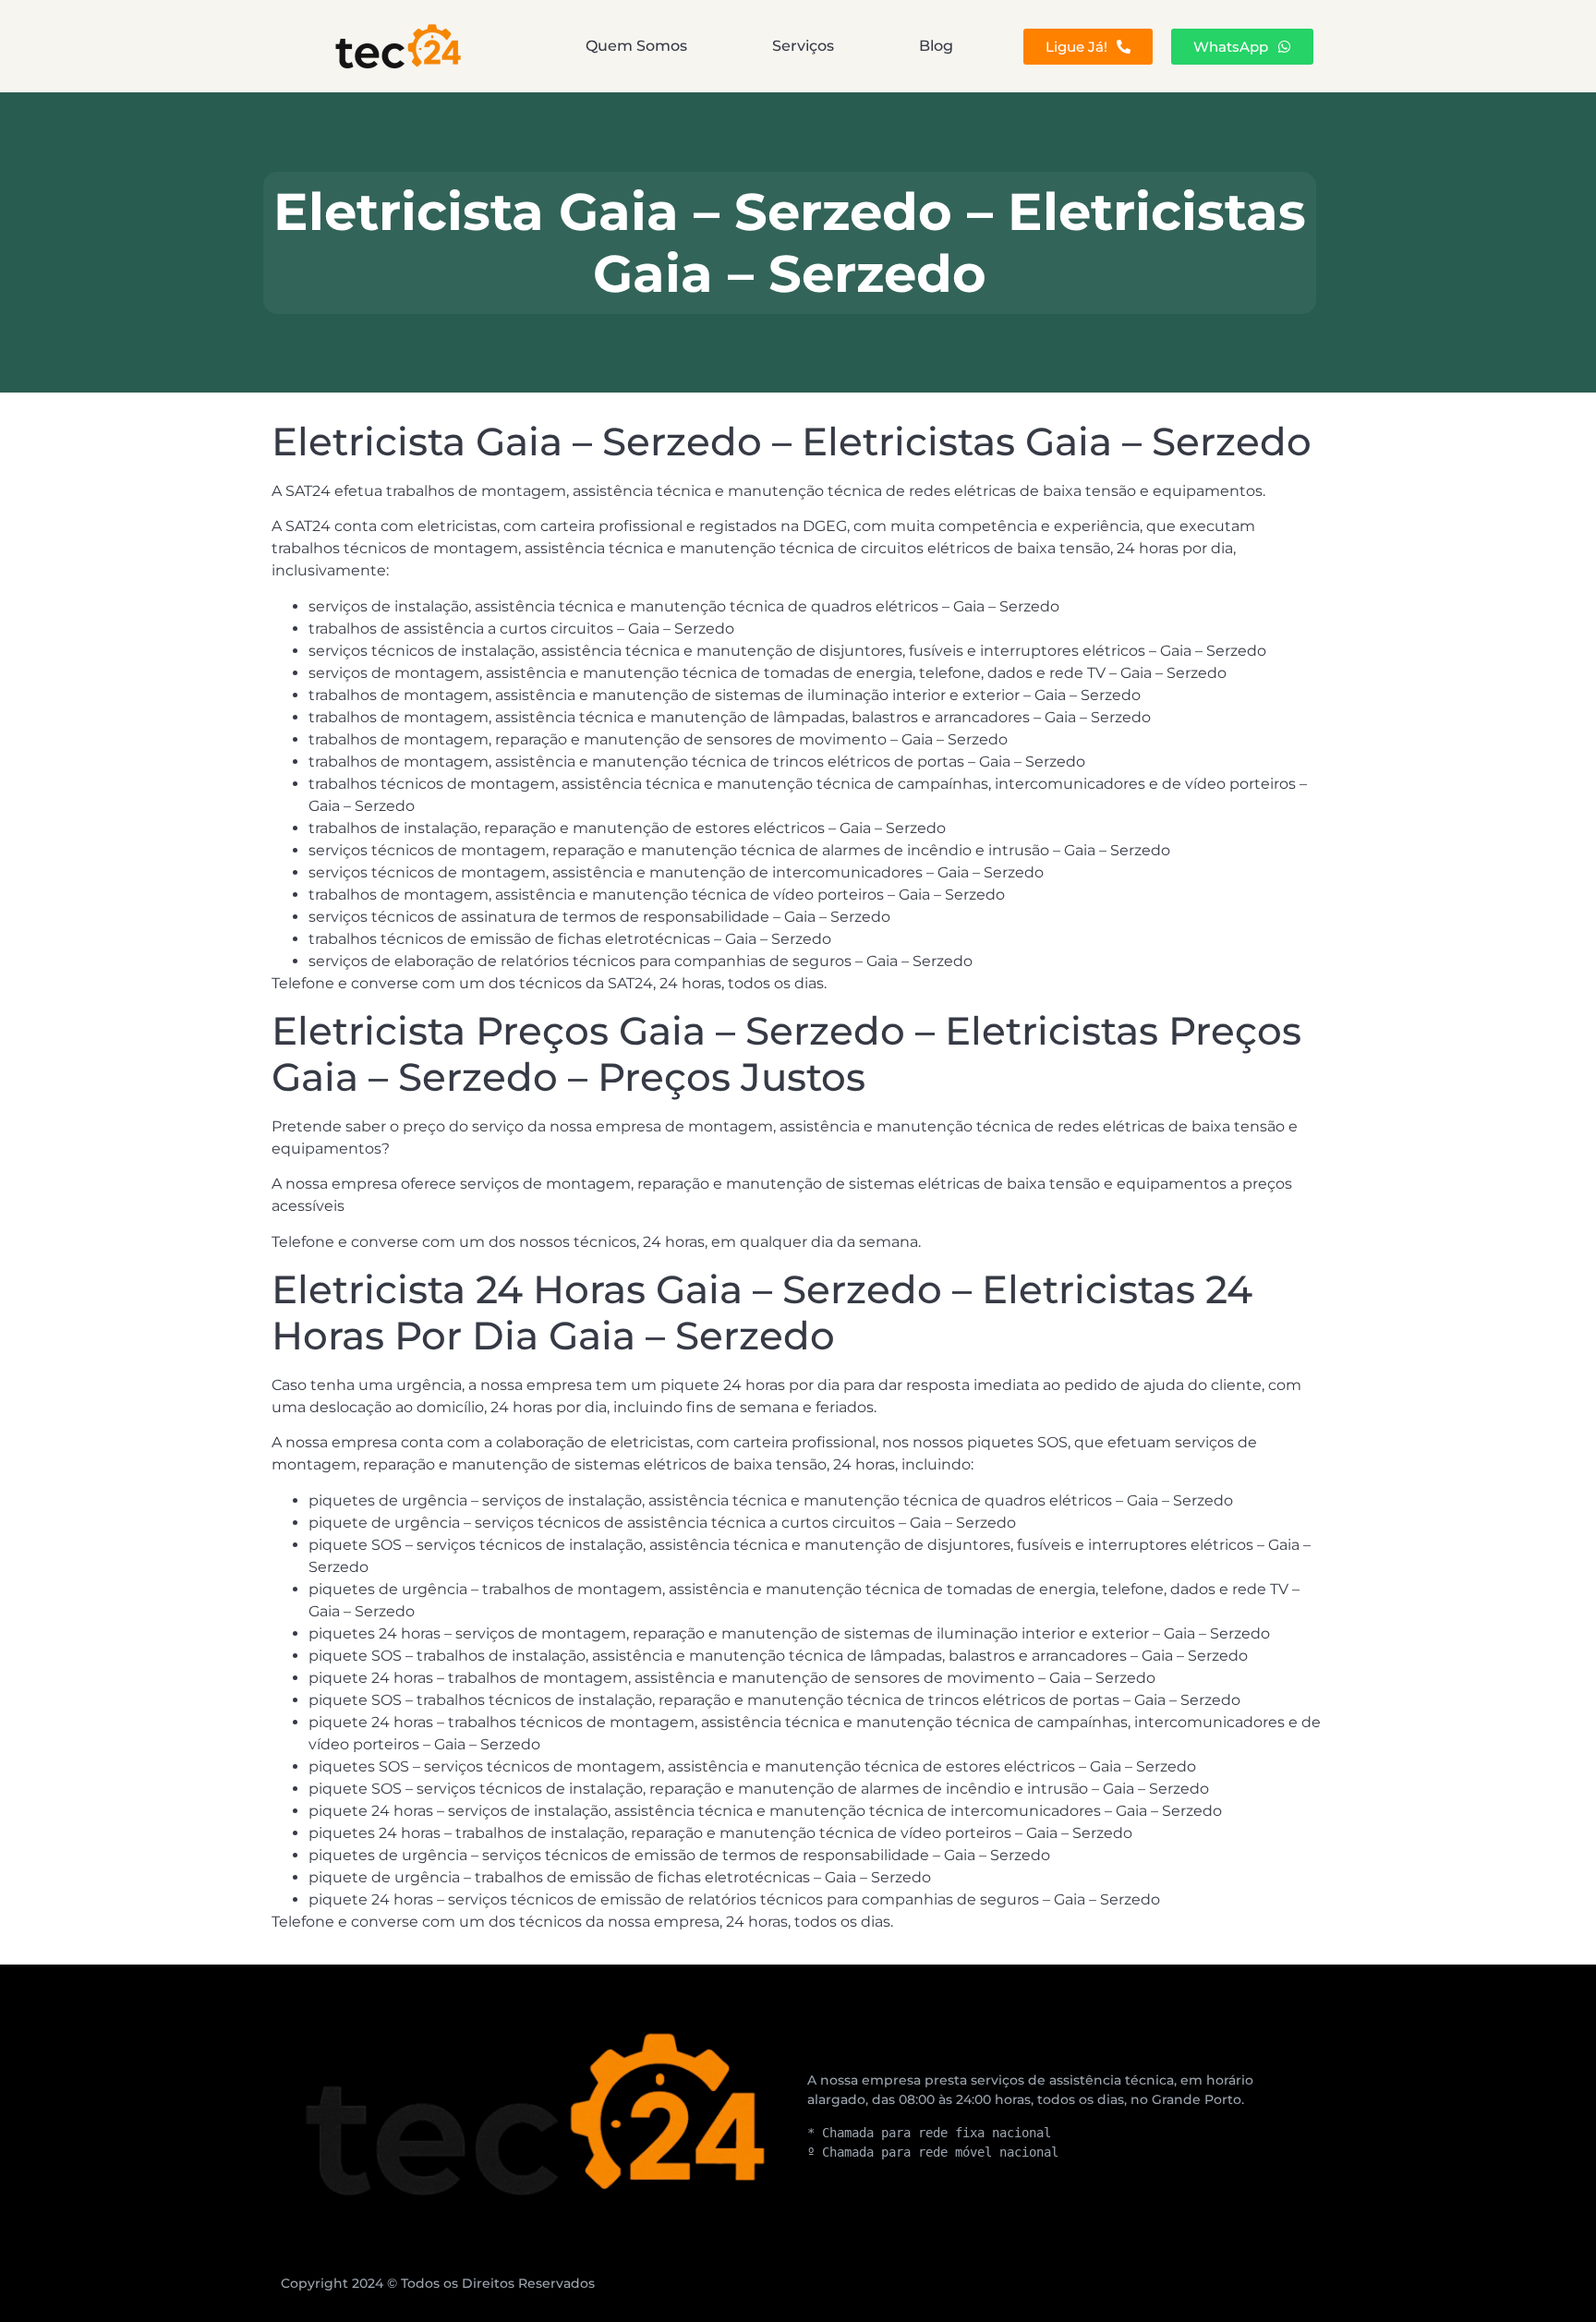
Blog (936, 46)
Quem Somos (636, 46)
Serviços (803, 46)
